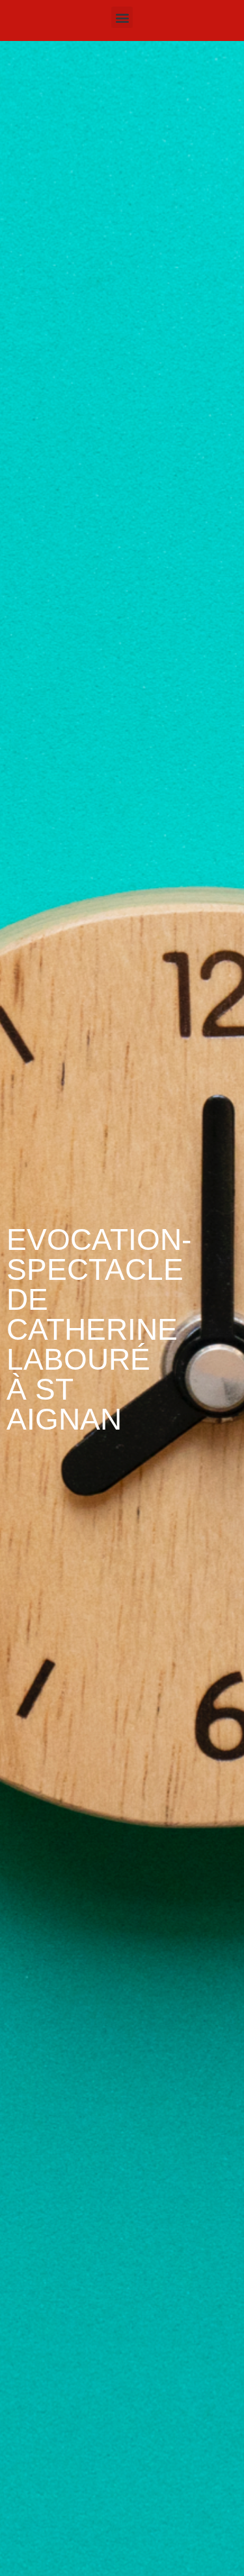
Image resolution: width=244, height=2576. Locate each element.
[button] (122, 17)
